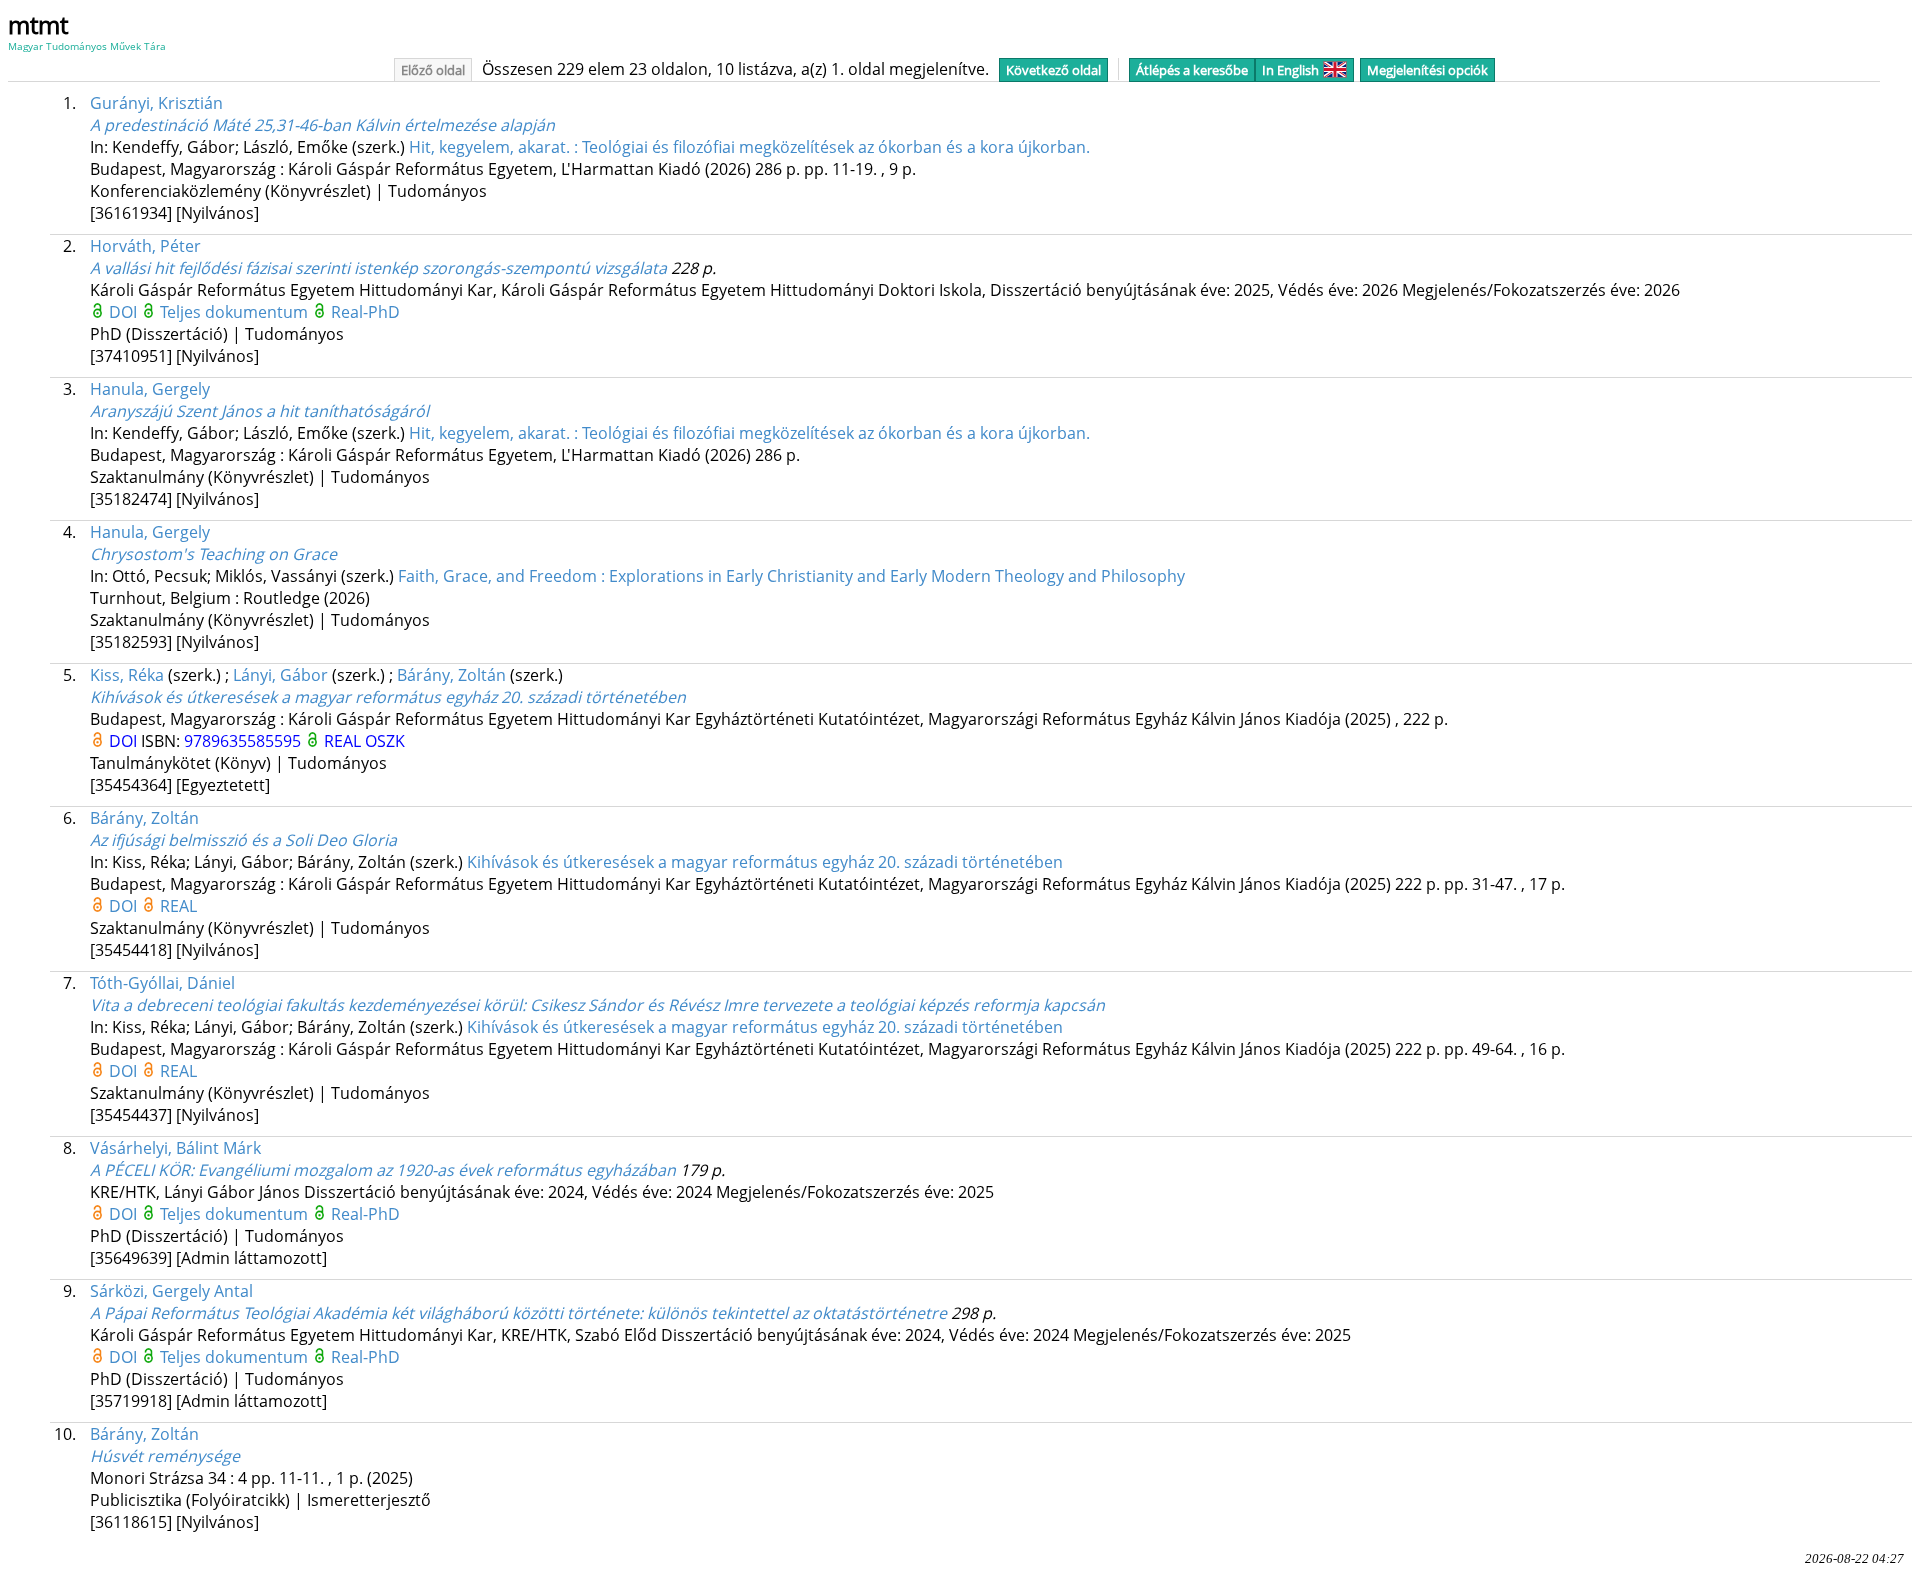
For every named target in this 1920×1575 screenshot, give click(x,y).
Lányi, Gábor (280, 675)
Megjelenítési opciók (1427, 70)
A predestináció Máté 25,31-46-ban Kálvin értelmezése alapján (322, 125)
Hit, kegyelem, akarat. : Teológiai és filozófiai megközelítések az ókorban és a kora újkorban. (749, 147)
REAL (344, 741)
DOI (125, 312)
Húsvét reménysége (165, 1456)
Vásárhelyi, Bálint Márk (175, 1148)
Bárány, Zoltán (451, 675)
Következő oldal (1053, 70)
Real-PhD (365, 312)
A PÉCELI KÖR (383, 1170)
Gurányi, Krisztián (156, 103)
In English (1290, 70)
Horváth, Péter (145, 246)
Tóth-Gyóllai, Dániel (162, 983)
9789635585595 (244, 741)
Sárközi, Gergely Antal (171, 1291)
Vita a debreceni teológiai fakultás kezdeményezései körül (597, 1005)
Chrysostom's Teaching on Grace (213, 554)
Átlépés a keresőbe (1192, 70)
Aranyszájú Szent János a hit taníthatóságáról (259, 411)
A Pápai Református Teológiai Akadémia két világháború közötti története (518, 1313)
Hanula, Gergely (150, 389)
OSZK (385, 741)
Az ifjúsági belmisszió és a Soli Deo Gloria (243, 840)
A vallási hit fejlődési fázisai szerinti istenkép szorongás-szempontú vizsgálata (378, 268)
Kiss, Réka (127, 675)
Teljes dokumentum (236, 312)
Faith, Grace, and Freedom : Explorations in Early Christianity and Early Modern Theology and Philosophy (791, 576)
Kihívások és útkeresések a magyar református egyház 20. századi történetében (388, 697)
